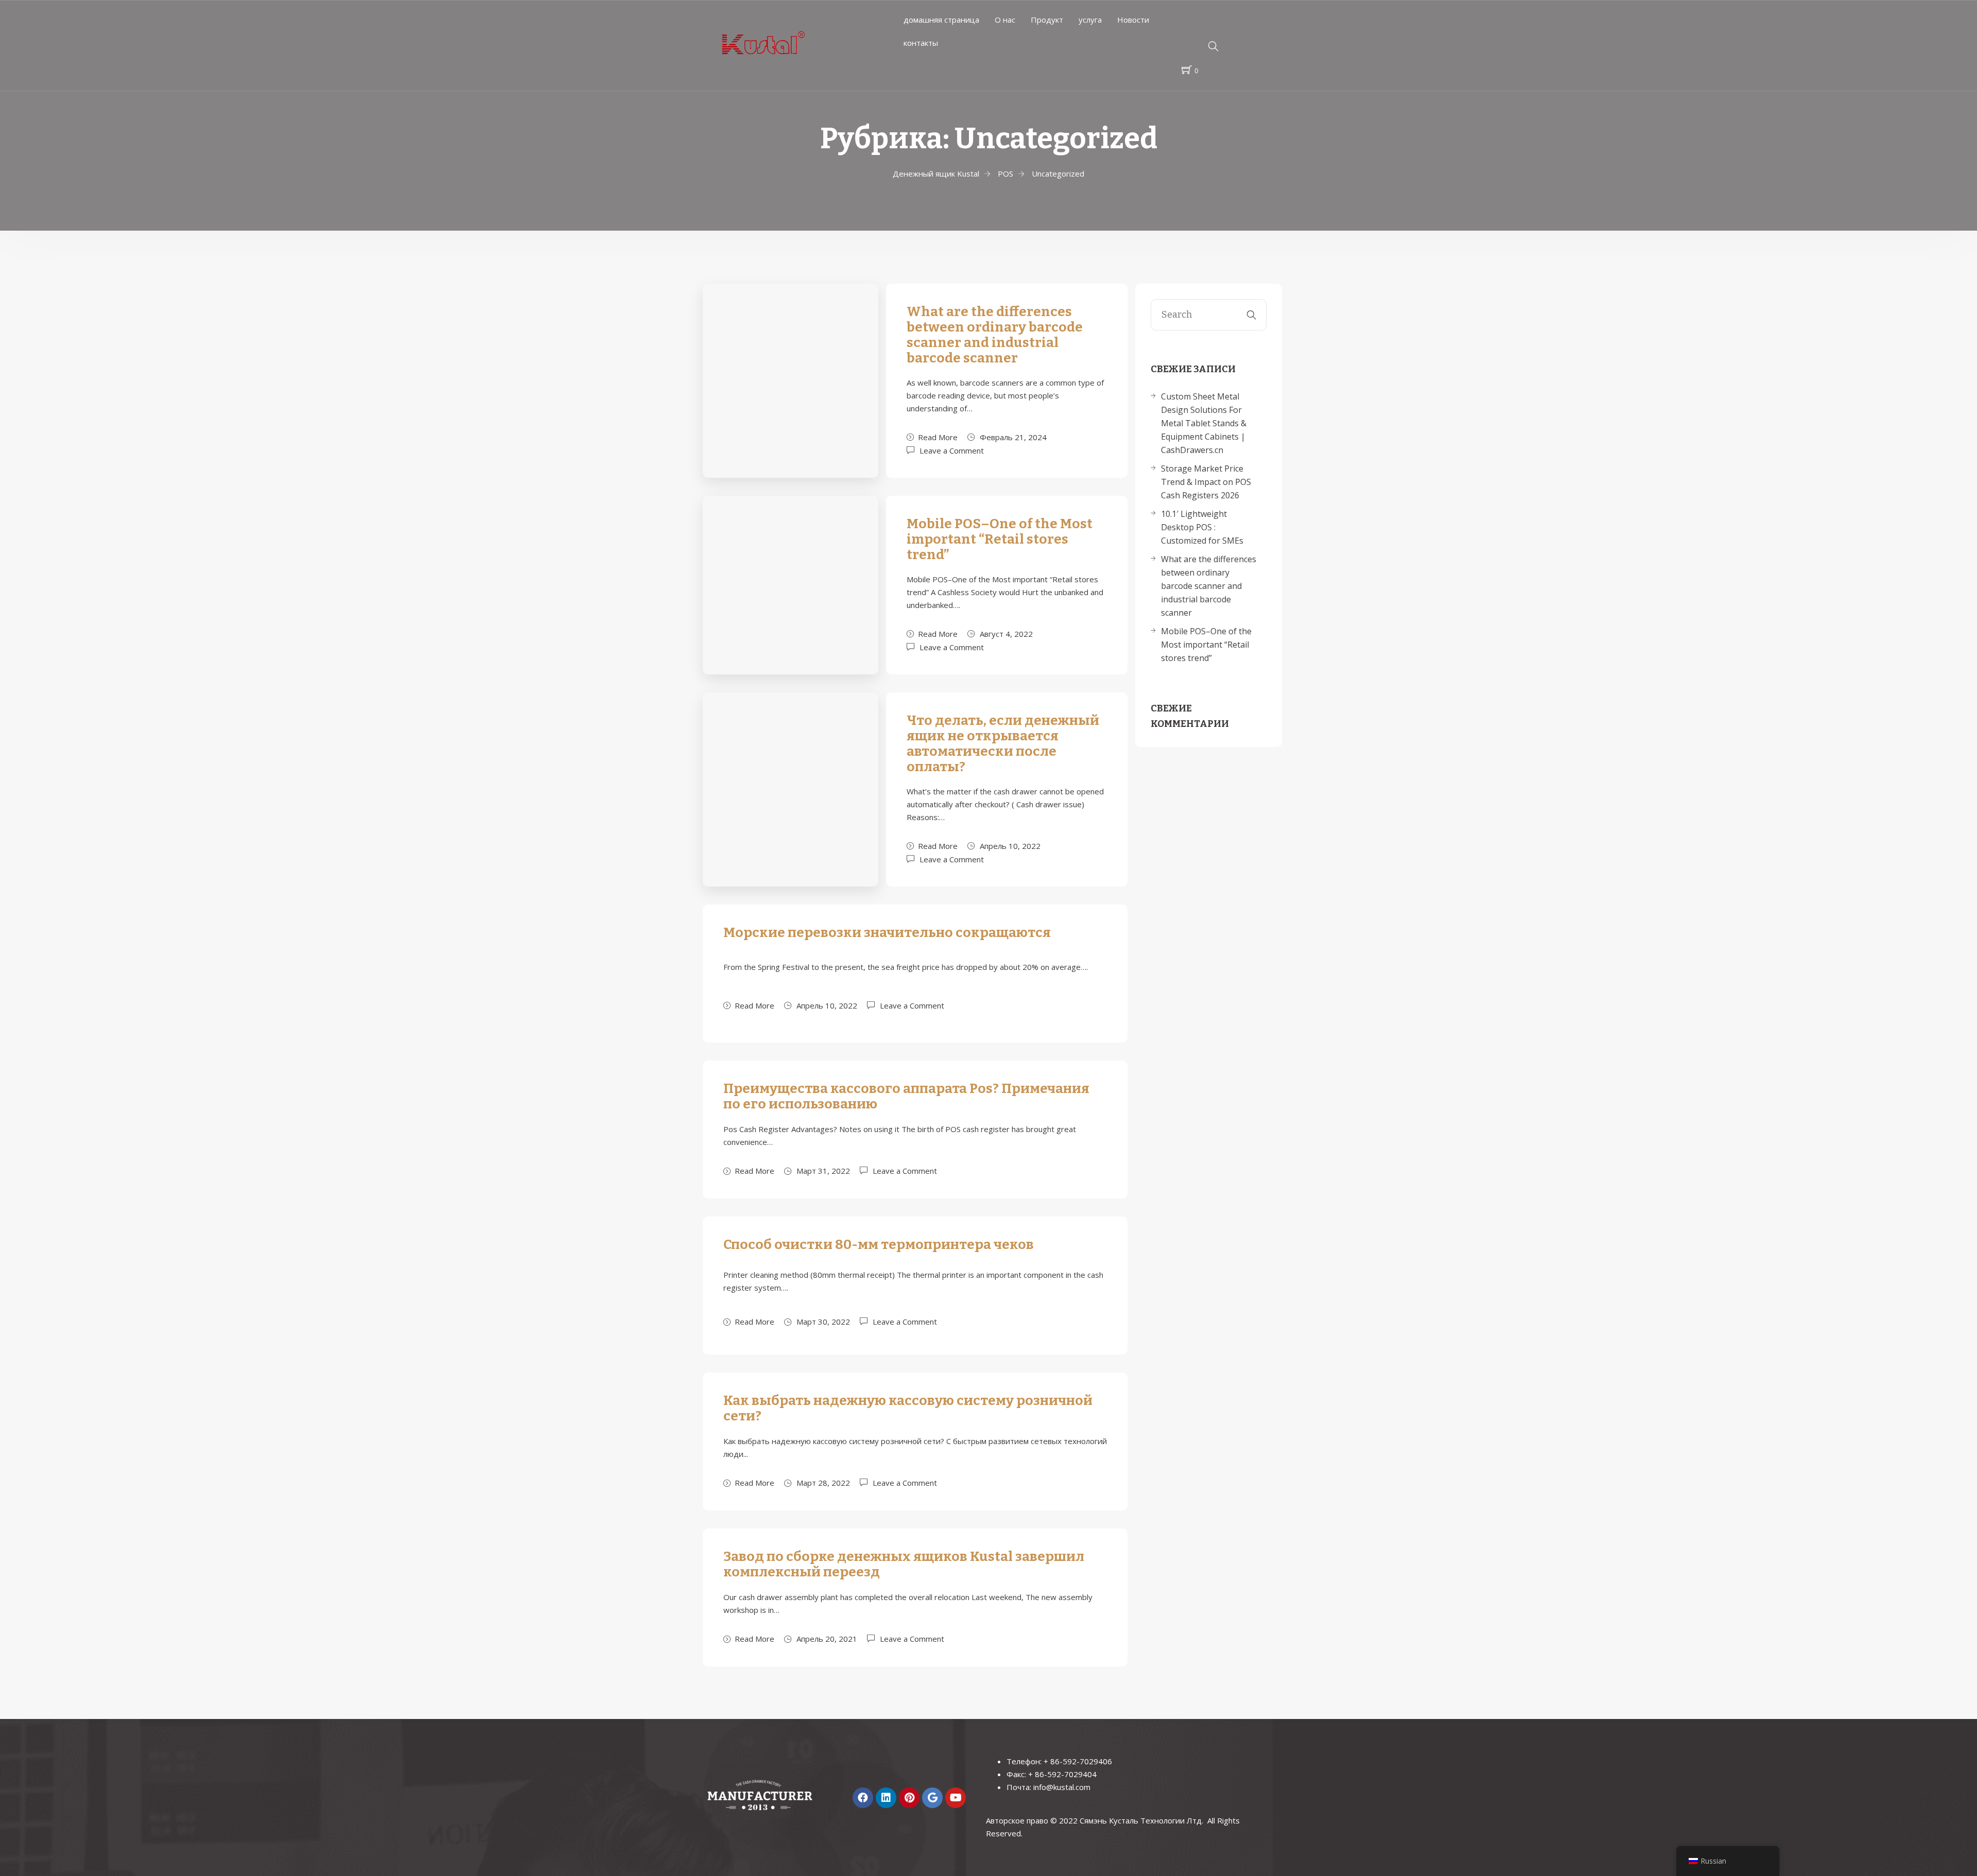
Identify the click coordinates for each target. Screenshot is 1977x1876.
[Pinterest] (909, 1798)
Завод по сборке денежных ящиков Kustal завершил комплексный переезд (904, 1564)
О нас (1005, 20)
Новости (1133, 20)
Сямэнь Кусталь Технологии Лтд (1141, 1820)
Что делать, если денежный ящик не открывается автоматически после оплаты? (1003, 744)
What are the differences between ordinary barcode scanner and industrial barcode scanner (995, 335)
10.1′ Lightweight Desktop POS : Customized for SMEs (1202, 527)
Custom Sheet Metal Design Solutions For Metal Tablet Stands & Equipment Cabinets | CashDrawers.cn (1204, 423)
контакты (921, 43)
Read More (938, 437)
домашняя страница (941, 20)
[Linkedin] (886, 1798)
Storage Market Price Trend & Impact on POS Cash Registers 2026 (1206, 482)
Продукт (1047, 20)
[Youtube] (956, 1798)
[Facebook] (863, 1798)
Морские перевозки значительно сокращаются (887, 933)
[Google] (932, 1798)
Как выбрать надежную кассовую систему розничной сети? (908, 1408)
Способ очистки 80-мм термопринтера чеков (879, 1245)
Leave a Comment (952, 450)
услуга (1090, 20)
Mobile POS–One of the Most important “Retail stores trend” (1000, 539)
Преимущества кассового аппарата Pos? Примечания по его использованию (906, 1096)
